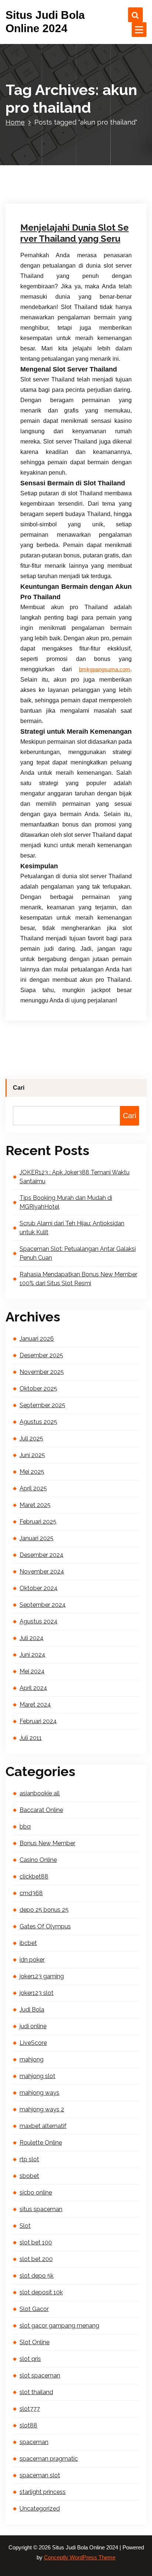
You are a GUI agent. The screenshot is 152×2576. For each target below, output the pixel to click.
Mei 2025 (32, 1472)
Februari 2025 (38, 1522)
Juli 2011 (31, 1738)
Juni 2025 (32, 1455)
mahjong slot (37, 2076)
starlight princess (43, 2492)
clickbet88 (34, 1876)
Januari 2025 (37, 1538)
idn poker (32, 1960)
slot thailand (36, 2392)
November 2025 (42, 1372)
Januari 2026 (37, 1339)
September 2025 (42, 1405)
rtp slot (29, 2159)
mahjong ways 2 (42, 2109)
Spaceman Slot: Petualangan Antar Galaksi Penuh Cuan (78, 1253)
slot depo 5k (37, 2276)
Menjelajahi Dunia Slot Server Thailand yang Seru (75, 233)
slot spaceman (40, 2375)
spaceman (34, 2442)
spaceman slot (40, 2475)
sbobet (29, 2176)
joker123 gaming (42, 1976)
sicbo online (36, 2193)
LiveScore (33, 2043)
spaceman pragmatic (49, 2459)
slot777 (30, 2409)
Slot (25, 2226)
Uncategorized (46, 125)
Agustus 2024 (39, 1621)
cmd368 (31, 1893)
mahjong (32, 2059)
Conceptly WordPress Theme (80, 2558)
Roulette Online (41, 2143)
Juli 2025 (31, 1438)
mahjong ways (39, 2093)
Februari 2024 (38, 1721)
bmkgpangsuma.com (105, 669)
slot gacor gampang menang (59, 2326)
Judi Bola (32, 2010)
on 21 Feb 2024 (46, 115)
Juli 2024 (32, 1638)
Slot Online (34, 2342)
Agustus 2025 (38, 1422)
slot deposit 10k (41, 2292)
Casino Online (38, 1860)
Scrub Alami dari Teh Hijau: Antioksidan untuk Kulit (72, 1228)
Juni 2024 (32, 1655)
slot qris (30, 2359)
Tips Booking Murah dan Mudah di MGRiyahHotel (66, 1202)
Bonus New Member (47, 1843)
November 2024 (42, 1572)
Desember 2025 (41, 1355)
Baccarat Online (41, 1810)
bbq (25, 1827)
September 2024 (43, 1605)
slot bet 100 (36, 2242)
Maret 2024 (35, 1705)
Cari (19, 1088)
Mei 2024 (32, 1671)
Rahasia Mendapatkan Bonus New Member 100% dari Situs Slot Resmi (78, 1279)
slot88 (28, 2425)
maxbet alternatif (43, 2126)
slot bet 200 (36, 2259)
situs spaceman (41, 2209)
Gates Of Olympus (45, 1926)
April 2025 (33, 1488)
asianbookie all (40, 1793)
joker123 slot (37, 1993)
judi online (33, 2026)
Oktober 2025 (38, 1389)
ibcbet (28, 1943)
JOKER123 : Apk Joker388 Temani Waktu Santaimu (75, 1177)
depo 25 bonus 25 (44, 1910)
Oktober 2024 (39, 1588)
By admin (88, 115)
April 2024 (33, 1688)
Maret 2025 (35, 1505)
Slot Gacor (34, 2309)
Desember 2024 (42, 1555)
